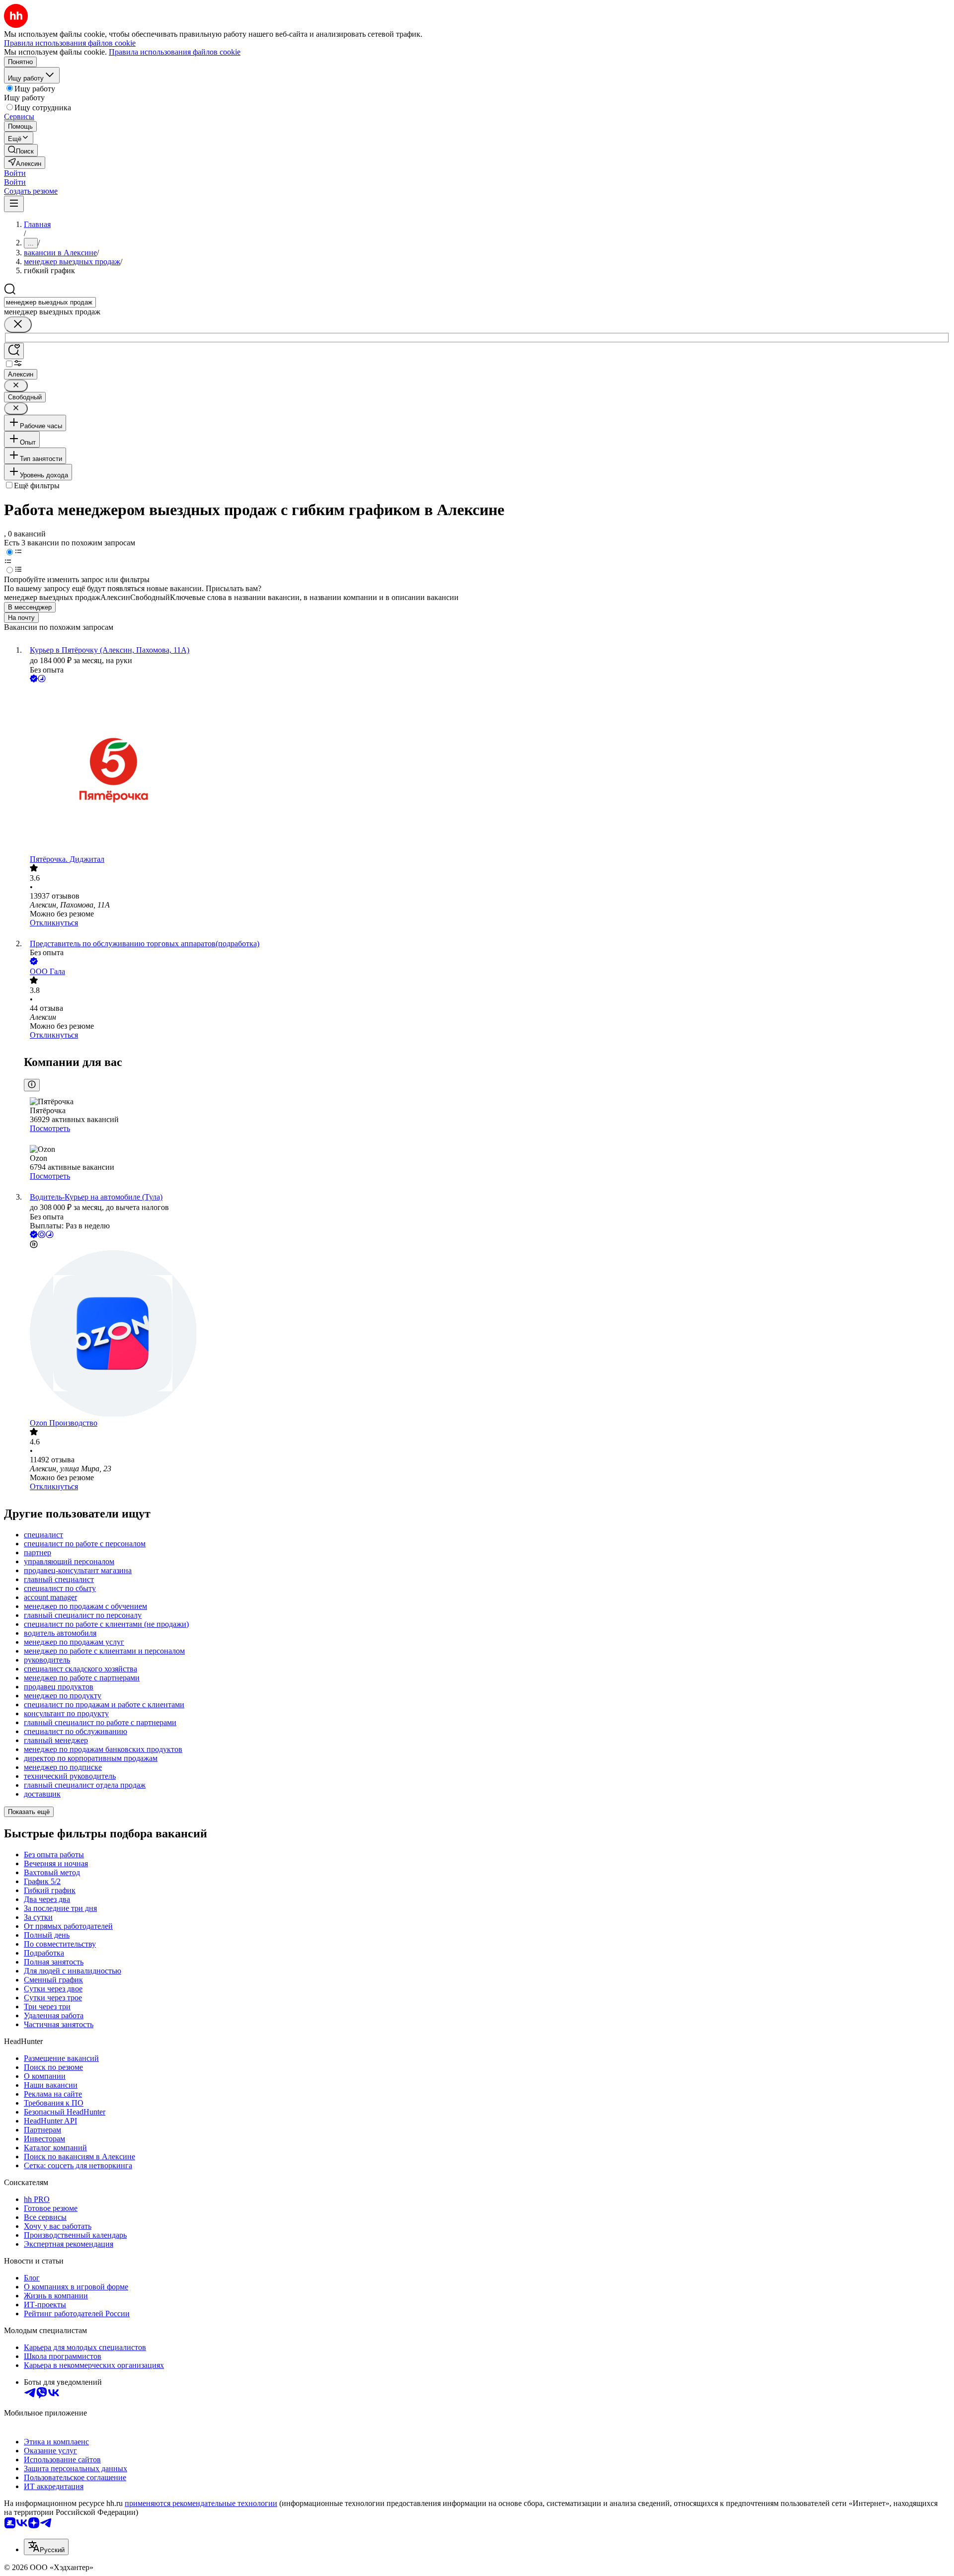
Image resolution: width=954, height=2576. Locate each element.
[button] (15, 173)
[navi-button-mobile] (14, 204)
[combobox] (50, 302)
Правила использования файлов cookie (175, 52)
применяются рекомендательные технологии (201, 2503)
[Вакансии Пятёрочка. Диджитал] (487, 770)
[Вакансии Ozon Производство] (487, 1334)
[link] (21, 150)
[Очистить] (18, 325)
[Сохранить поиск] (14, 351)
